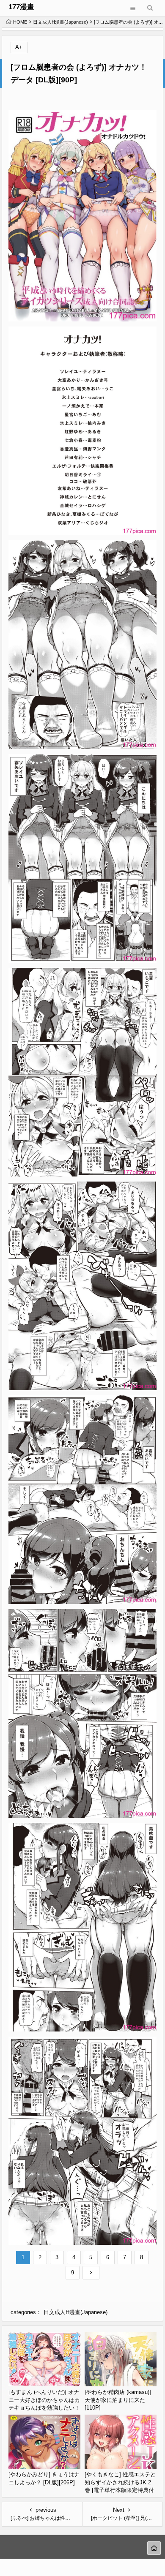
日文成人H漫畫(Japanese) (60, 22)
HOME (20, 22)
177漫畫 (21, 7)
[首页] (154, 2548)
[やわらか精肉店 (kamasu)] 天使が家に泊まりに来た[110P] (118, 2400)
